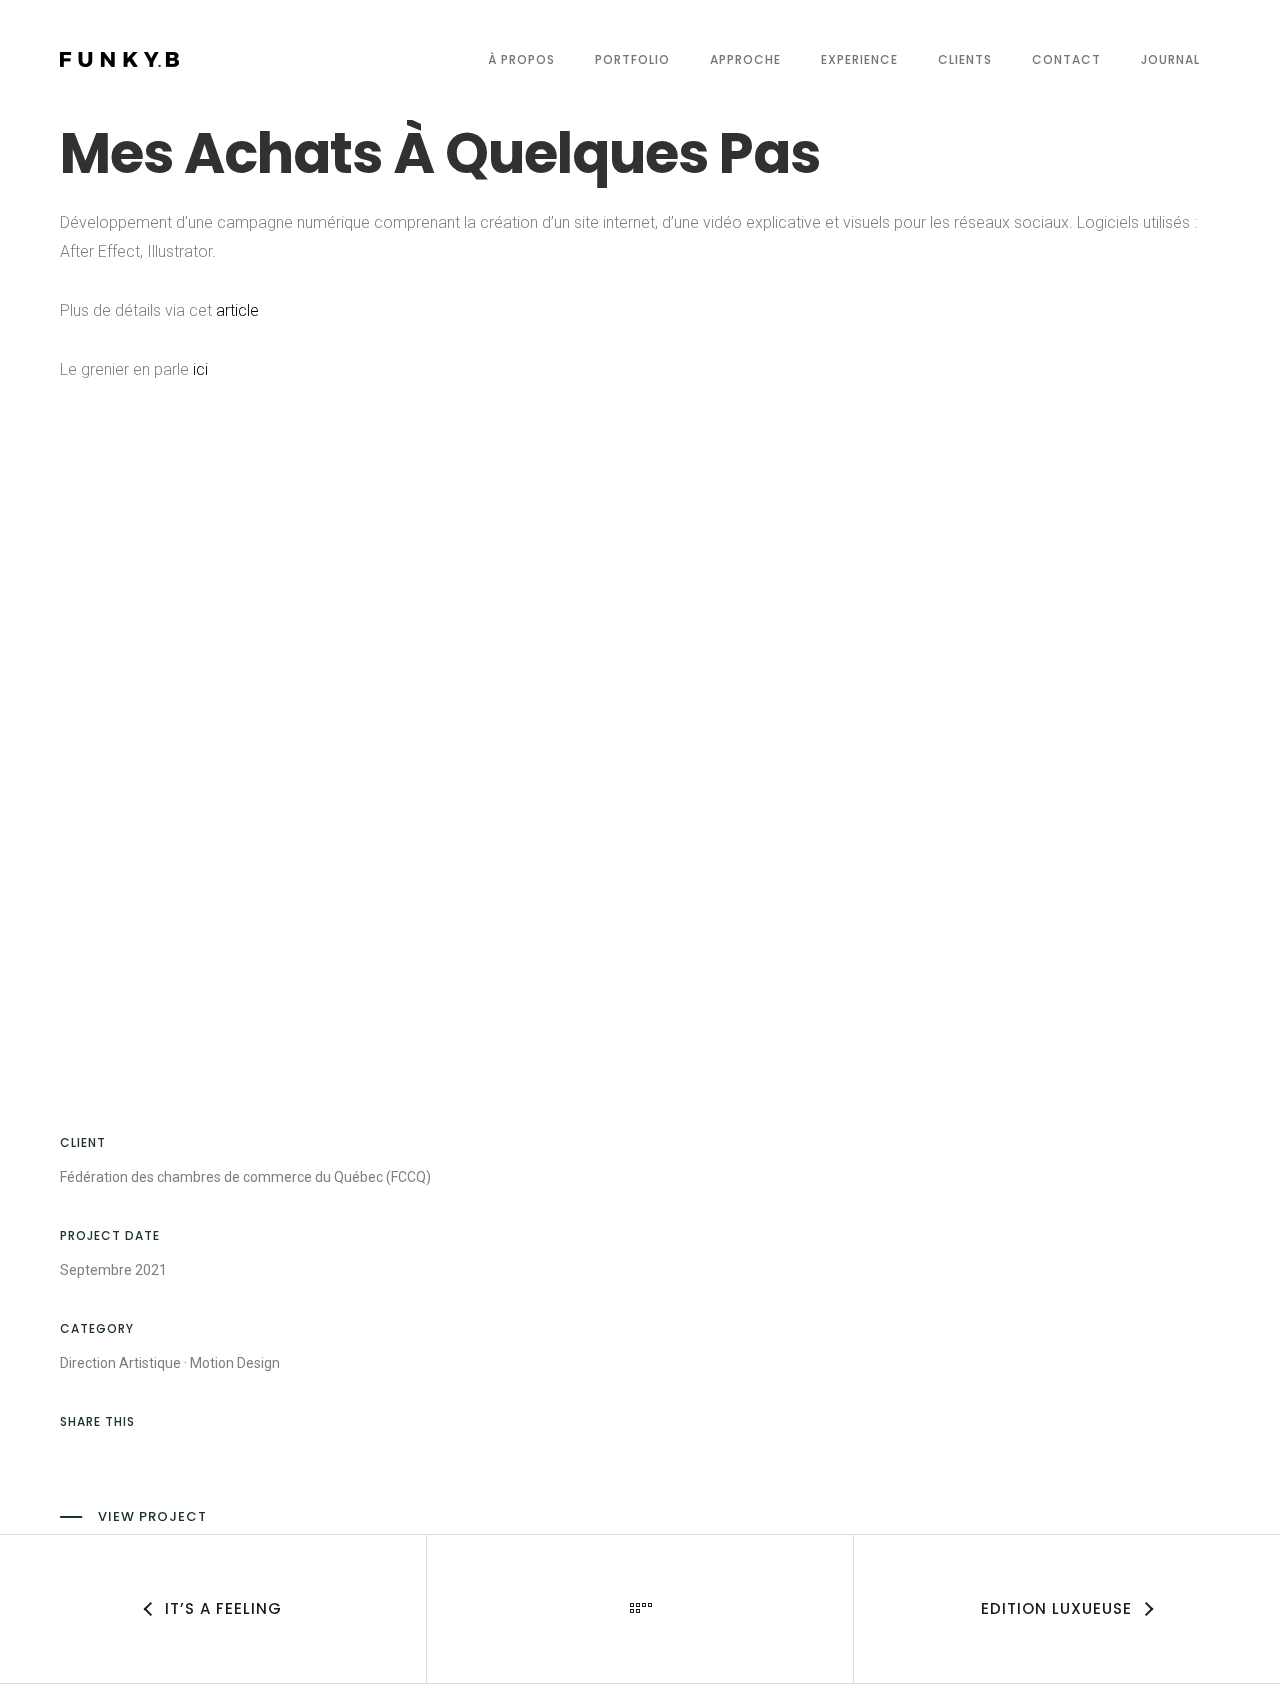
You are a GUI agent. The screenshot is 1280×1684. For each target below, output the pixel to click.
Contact (1066, 59)
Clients (965, 59)
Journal (1170, 59)
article (237, 310)
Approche (745, 59)
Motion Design (235, 1363)
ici (200, 369)
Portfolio (632, 59)
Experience (859, 59)
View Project (152, 1516)
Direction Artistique (120, 1363)
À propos (521, 59)
